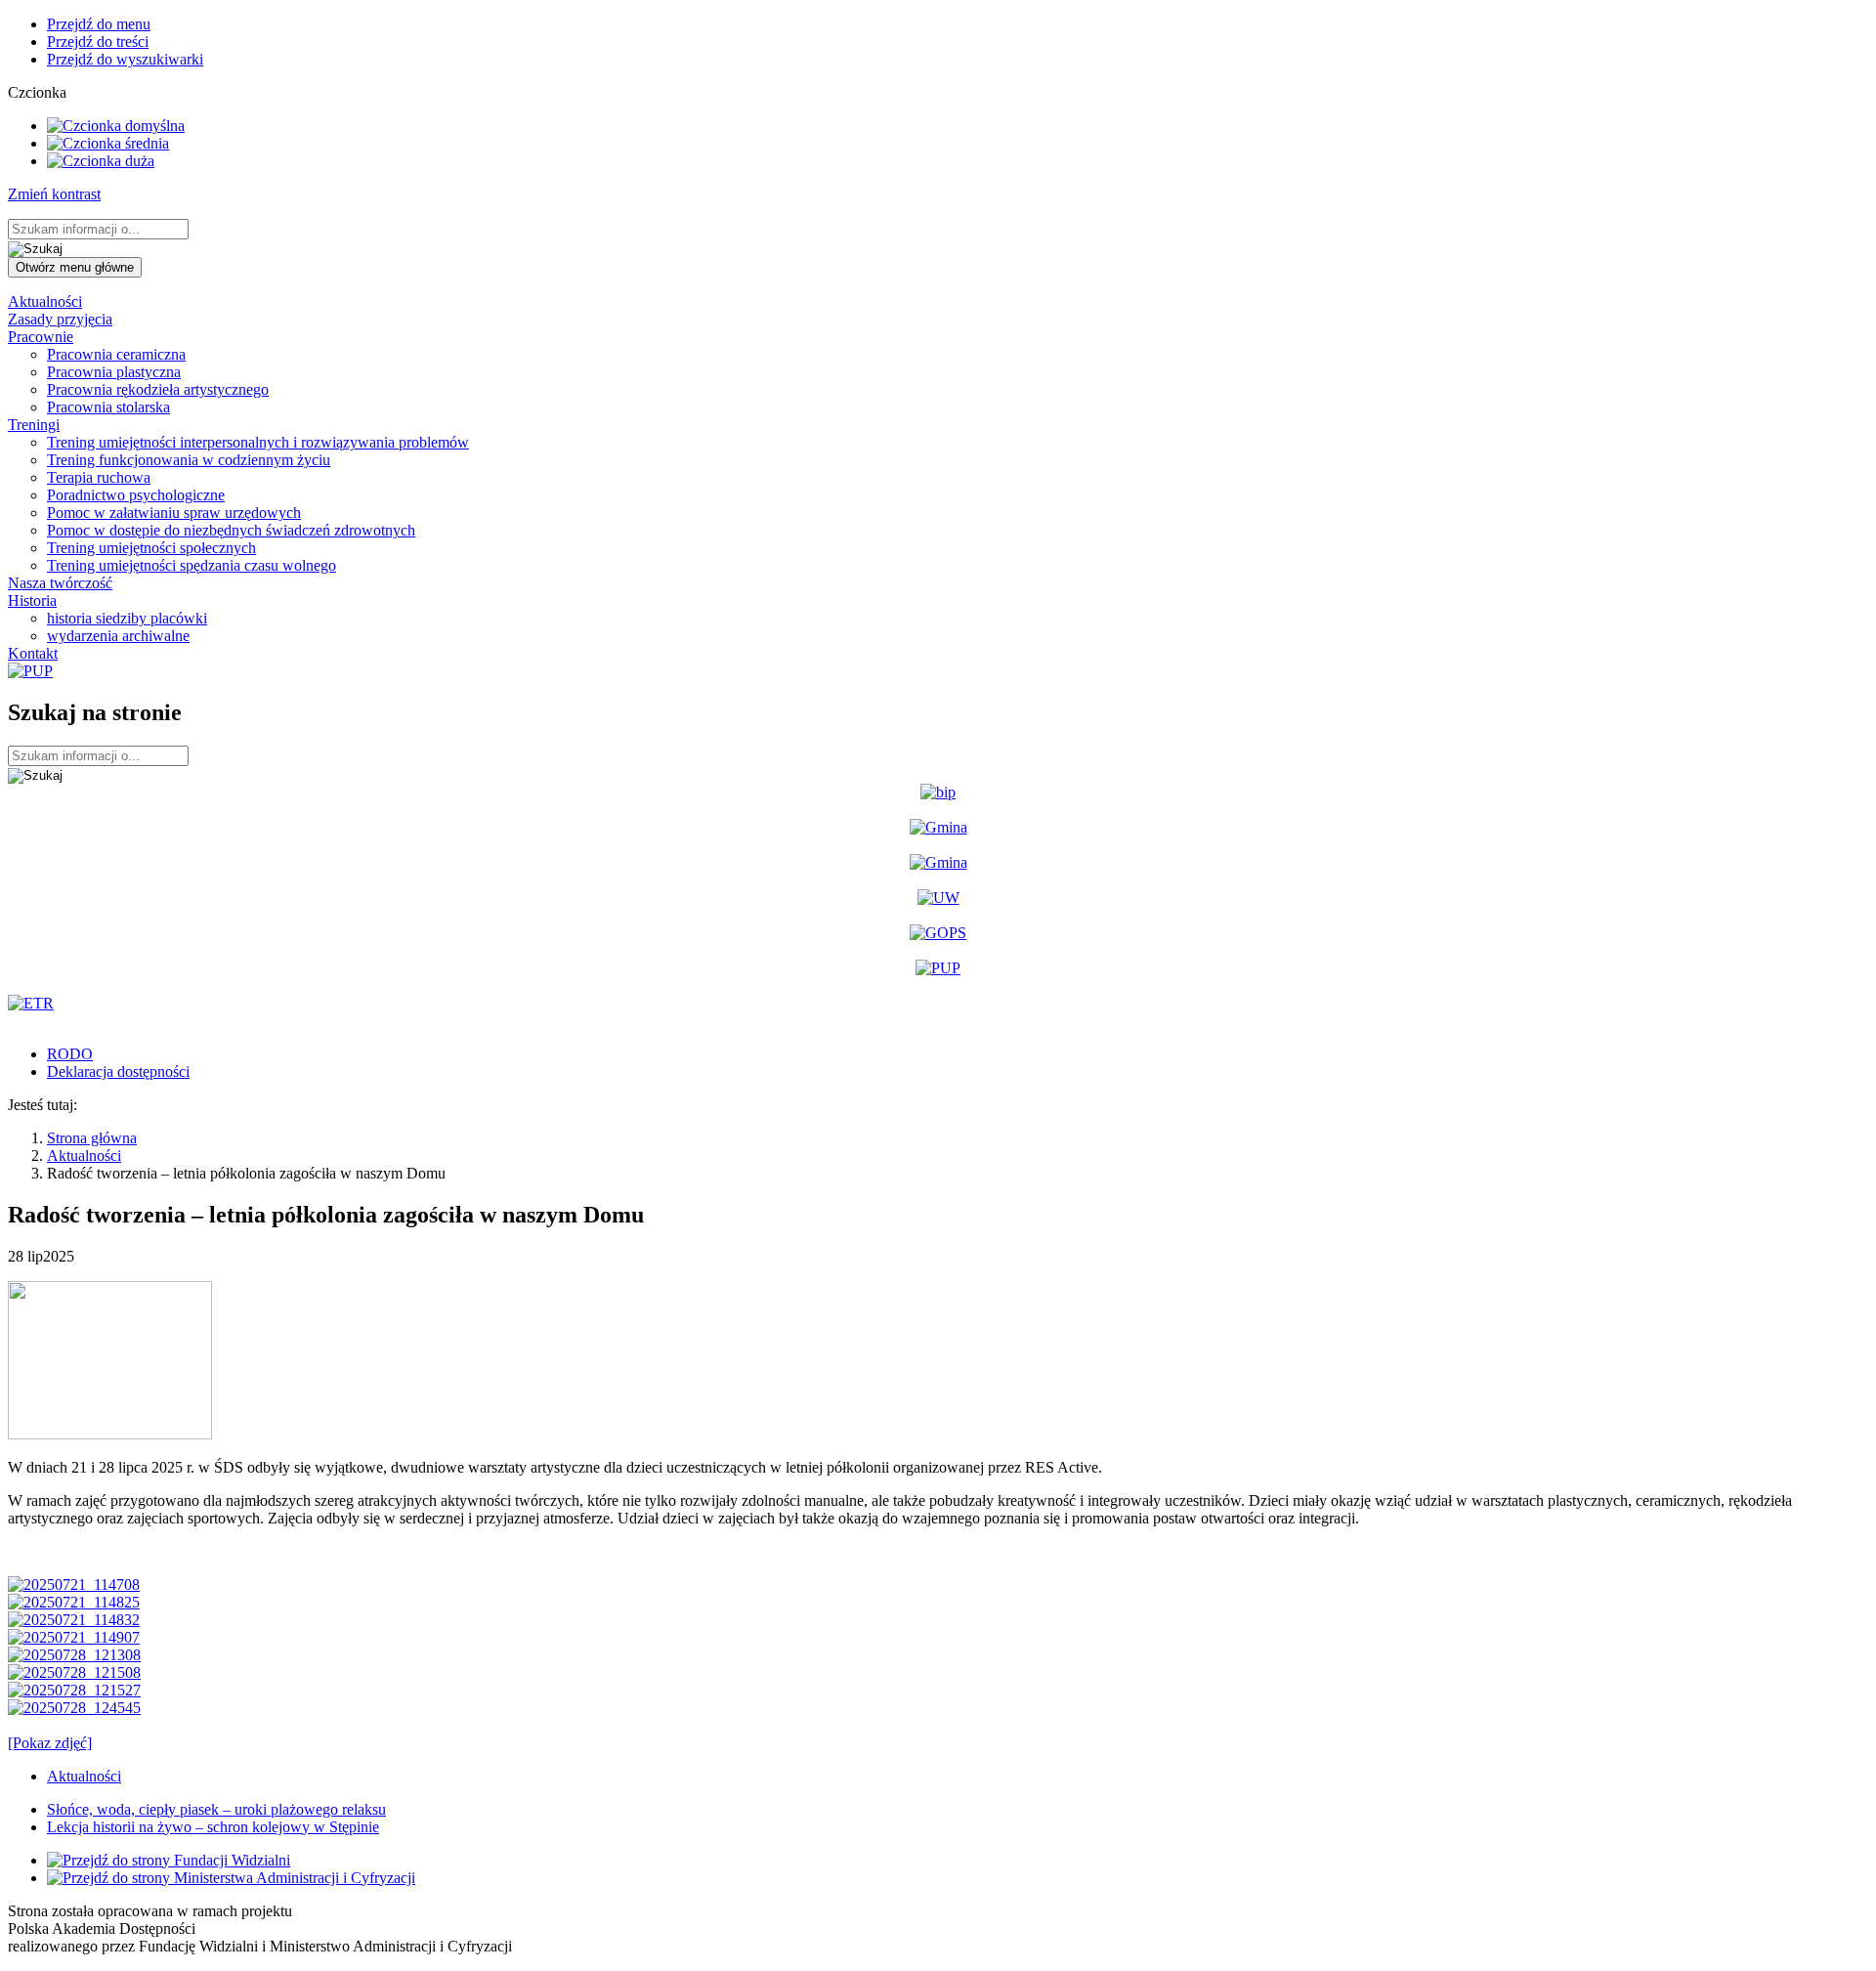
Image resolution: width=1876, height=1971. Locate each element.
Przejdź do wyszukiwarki (125, 59)
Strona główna (92, 1138)
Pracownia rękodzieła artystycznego (158, 389)
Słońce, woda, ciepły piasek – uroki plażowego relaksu (216, 1809)
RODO (70, 1054)
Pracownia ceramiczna (116, 354)
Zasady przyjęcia (60, 319)
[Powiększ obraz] (110, 1434)
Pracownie (41, 337)
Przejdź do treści (98, 42)
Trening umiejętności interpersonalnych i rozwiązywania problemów (258, 442)
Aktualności (45, 301)
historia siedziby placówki (127, 618)
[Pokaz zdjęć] (50, 1743)
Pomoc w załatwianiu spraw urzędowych (174, 513)
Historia (32, 600)
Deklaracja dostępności (118, 1071)
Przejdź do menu (99, 24)
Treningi (34, 425)
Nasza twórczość (60, 583)
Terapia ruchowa (99, 477)
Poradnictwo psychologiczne (136, 495)
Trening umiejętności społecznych (151, 548)
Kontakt (33, 653)
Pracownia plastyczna (114, 372)
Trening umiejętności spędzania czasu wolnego (192, 565)
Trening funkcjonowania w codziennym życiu (189, 460)
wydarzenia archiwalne (118, 636)
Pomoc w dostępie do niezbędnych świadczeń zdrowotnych (231, 530)
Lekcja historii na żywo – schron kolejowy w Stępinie (213, 1827)
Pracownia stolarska (108, 407)
